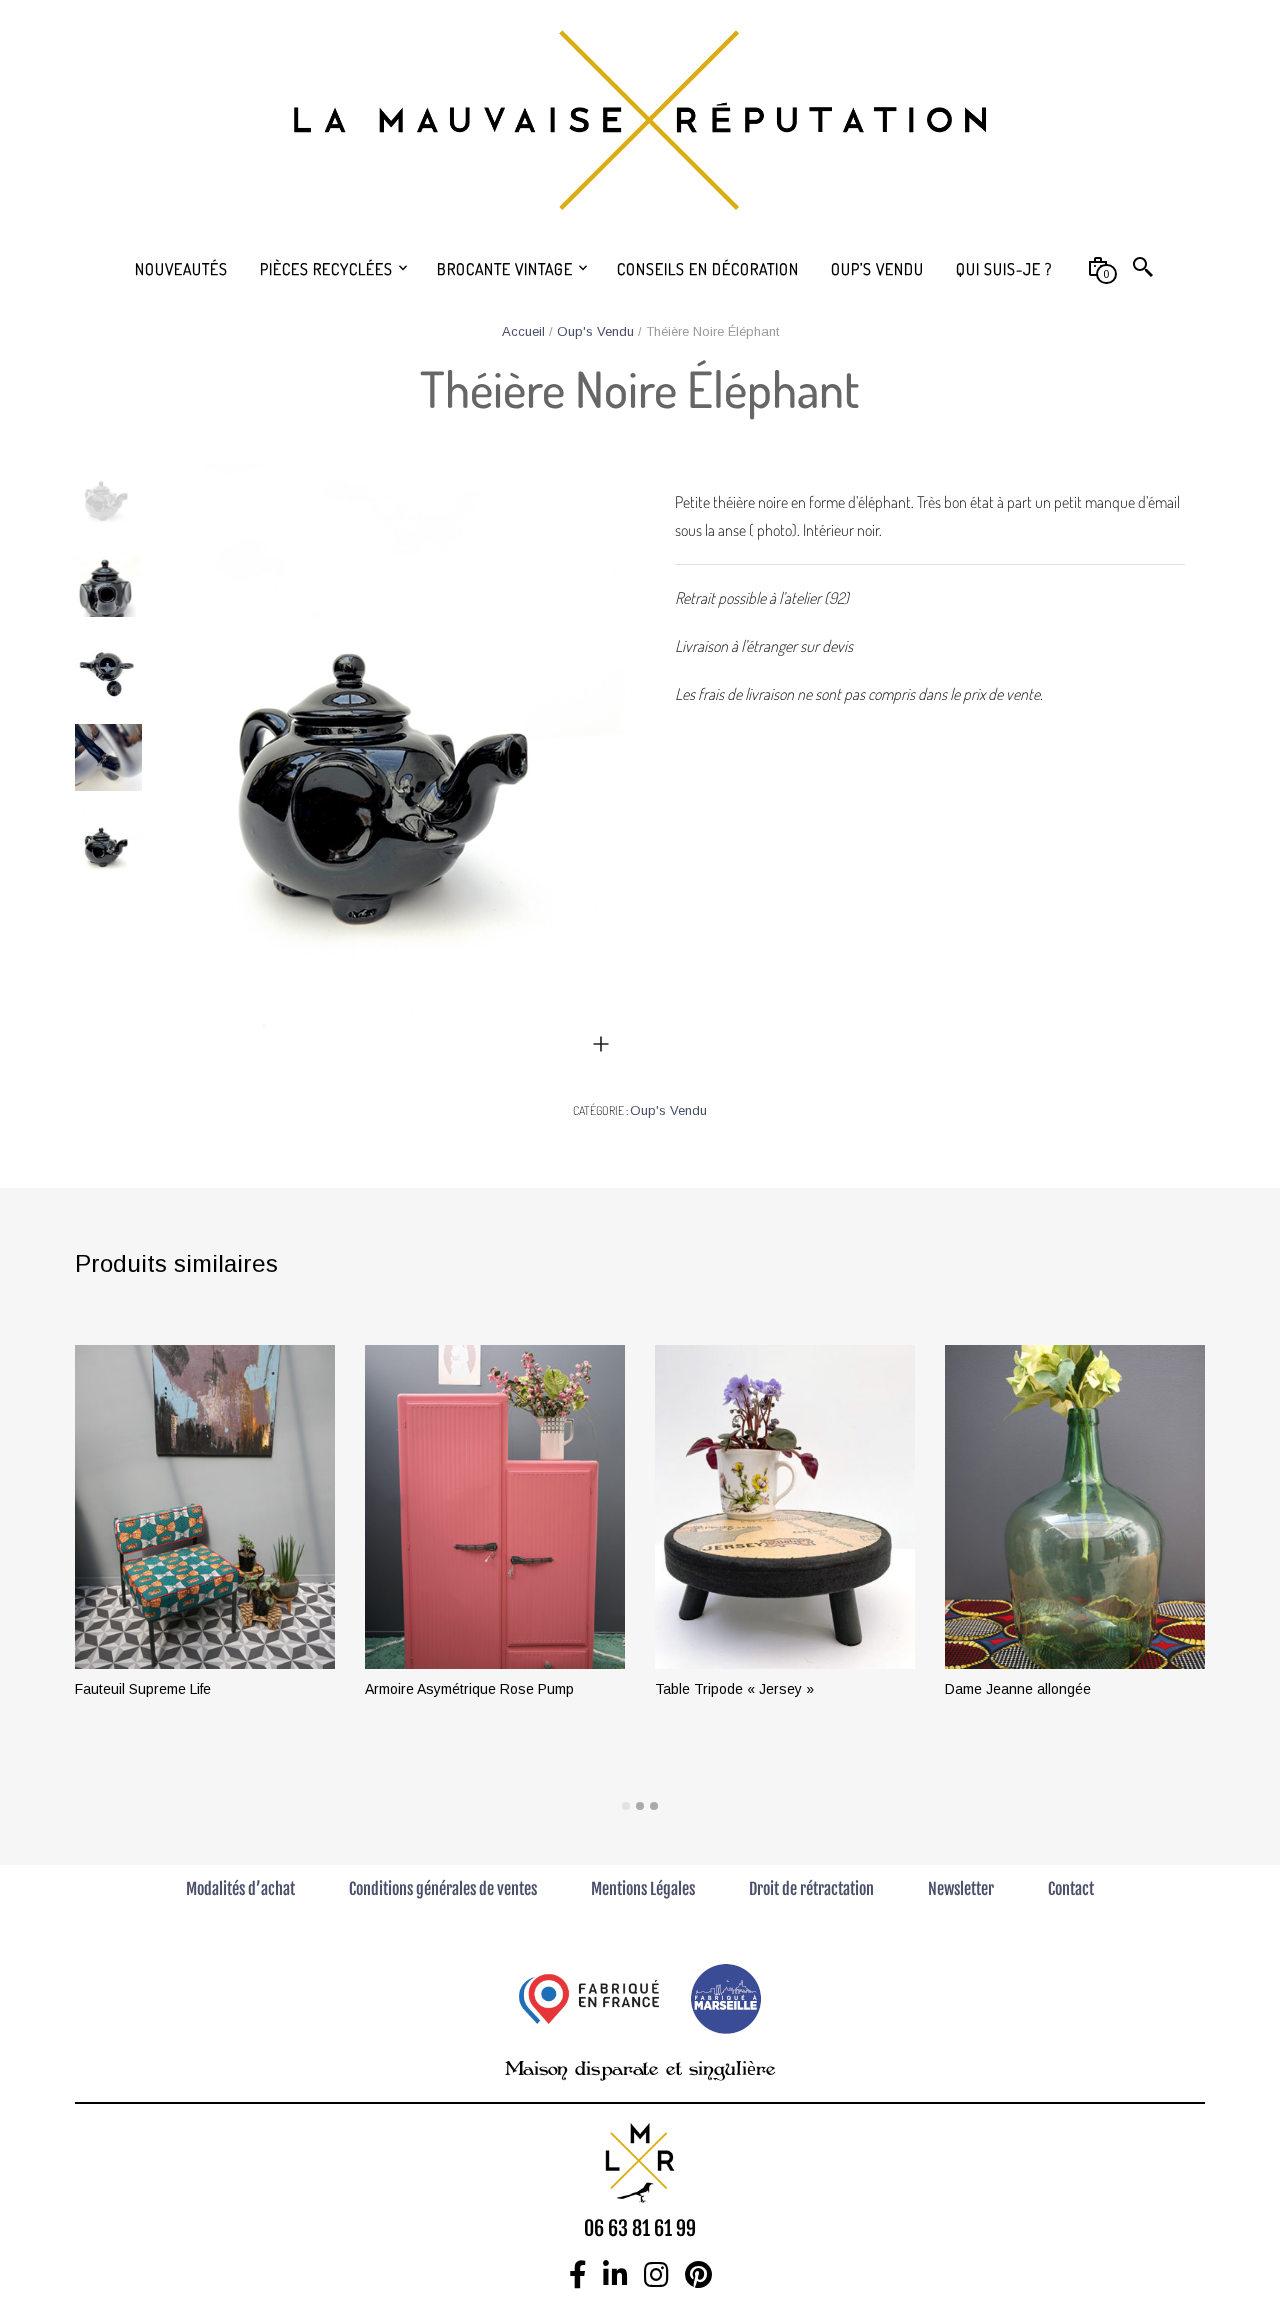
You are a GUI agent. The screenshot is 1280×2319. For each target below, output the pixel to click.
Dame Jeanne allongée (1018, 1689)
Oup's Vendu (595, 331)
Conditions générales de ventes (443, 1889)
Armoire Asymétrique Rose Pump (469, 1689)
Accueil (523, 331)
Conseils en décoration (708, 269)
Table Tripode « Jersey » (734, 1689)
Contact (1071, 1889)
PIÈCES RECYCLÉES (326, 269)
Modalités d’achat (240, 1889)
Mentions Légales (643, 1889)
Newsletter (961, 1889)
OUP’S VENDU (877, 269)
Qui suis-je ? (1004, 269)
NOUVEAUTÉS (181, 269)
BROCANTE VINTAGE (505, 269)
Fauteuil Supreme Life (143, 1689)
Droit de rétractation (811, 1889)
